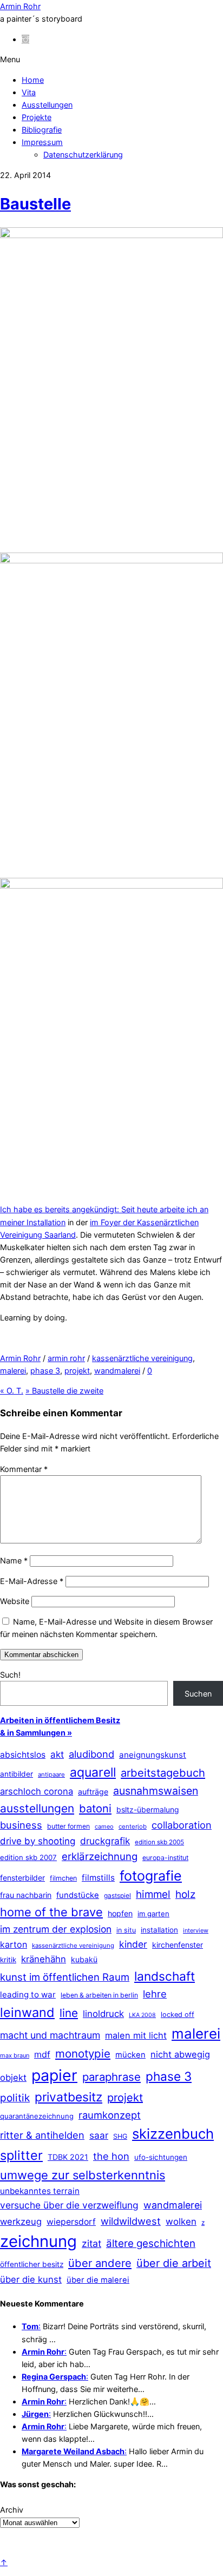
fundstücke (78, 1895)
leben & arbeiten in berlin (99, 1995)
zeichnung (38, 2241)
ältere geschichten (151, 2243)
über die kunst (31, 2279)
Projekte (37, 117)
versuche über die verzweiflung (69, 2205)
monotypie (83, 2053)
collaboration (182, 1825)
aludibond (91, 1754)
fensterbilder (22, 1878)
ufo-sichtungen (161, 2157)
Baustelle (35, 204)
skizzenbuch (173, 2134)
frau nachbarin (26, 1895)
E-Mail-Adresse (32, 1581)
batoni (95, 1808)
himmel (153, 1894)
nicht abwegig (180, 2054)
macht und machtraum (50, 2035)
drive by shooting (38, 1841)
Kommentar (24, 1469)
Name (14, 1560)
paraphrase (111, 2077)
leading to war (28, 1995)
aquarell (93, 1772)
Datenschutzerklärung (83, 155)
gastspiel (117, 1895)
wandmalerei (117, 1371)
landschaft (165, 1976)
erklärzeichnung (100, 1856)
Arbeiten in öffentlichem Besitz (60, 1720)
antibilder (17, 1774)
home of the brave (51, 1912)
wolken (181, 2222)
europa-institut (165, 1858)
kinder (133, 1944)
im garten (153, 1914)
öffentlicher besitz (32, 2264)
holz (185, 1894)
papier (54, 2075)
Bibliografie (42, 130)
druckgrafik (105, 1841)
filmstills (98, 1878)
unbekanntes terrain (40, 2191)
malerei (13, 1371)
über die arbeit (174, 2263)
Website (15, 1601)
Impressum (42, 142)
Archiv (12, 2510)
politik (15, 2098)
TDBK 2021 (68, 2157)
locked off (178, 2015)
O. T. (12, 1391)
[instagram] (25, 39)
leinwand (27, 2012)
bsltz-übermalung (148, 1809)
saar (99, 2135)
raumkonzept (110, 2115)
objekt (13, 2078)
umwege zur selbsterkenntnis (83, 2175)
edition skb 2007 (28, 1857)
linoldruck (103, 2014)
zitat (91, 2243)
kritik (8, 1960)
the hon (111, 2156)
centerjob (133, 1826)
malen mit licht (136, 2035)
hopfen (120, 1913)
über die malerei (98, 2280)
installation (159, 1930)
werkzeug (21, 2222)
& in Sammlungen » (36, 1733)
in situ (126, 1930)
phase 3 (45, 1371)
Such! (10, 1675)
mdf (42, 2054)
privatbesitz (68, 2097)
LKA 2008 (142, 2015)
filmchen (63, 1878)
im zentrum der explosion (56, 1929)
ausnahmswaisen (156, 1791)
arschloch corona (37, 1791)
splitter (21, 2155)
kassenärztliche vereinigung (142, 1358)
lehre (155, 1994)
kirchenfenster (178, 1945)
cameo (104, 1826)
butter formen (68, 1826)
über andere (100, 2263)
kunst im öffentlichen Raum (65, 1977)
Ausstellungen (47, 105)
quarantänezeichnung (37, 2116)
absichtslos (23, 1755)
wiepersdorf (71, 2222)
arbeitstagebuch (163, 1773)
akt (57, 1754)
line (69, 2013)
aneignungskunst (153, 1755)
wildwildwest (131, 2221)
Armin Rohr (20, 1358)
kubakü (84, 1959)
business (21, 1825)
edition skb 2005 (159, 1842)
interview (196, 1930)
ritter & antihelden (42, 2135)
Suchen (198, 1694)
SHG (120, 2136)
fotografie (151, 1876)
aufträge (93, 1792)
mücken (130, 2055)
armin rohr (66, 1358)
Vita (29, 92)
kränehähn (44, 1959)
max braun (15, 2055)
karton (14, 1944)
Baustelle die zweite (64, 1391)
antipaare (51, 1775)
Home (33, 80)
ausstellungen (37, 1808)
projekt (77, 1371)
